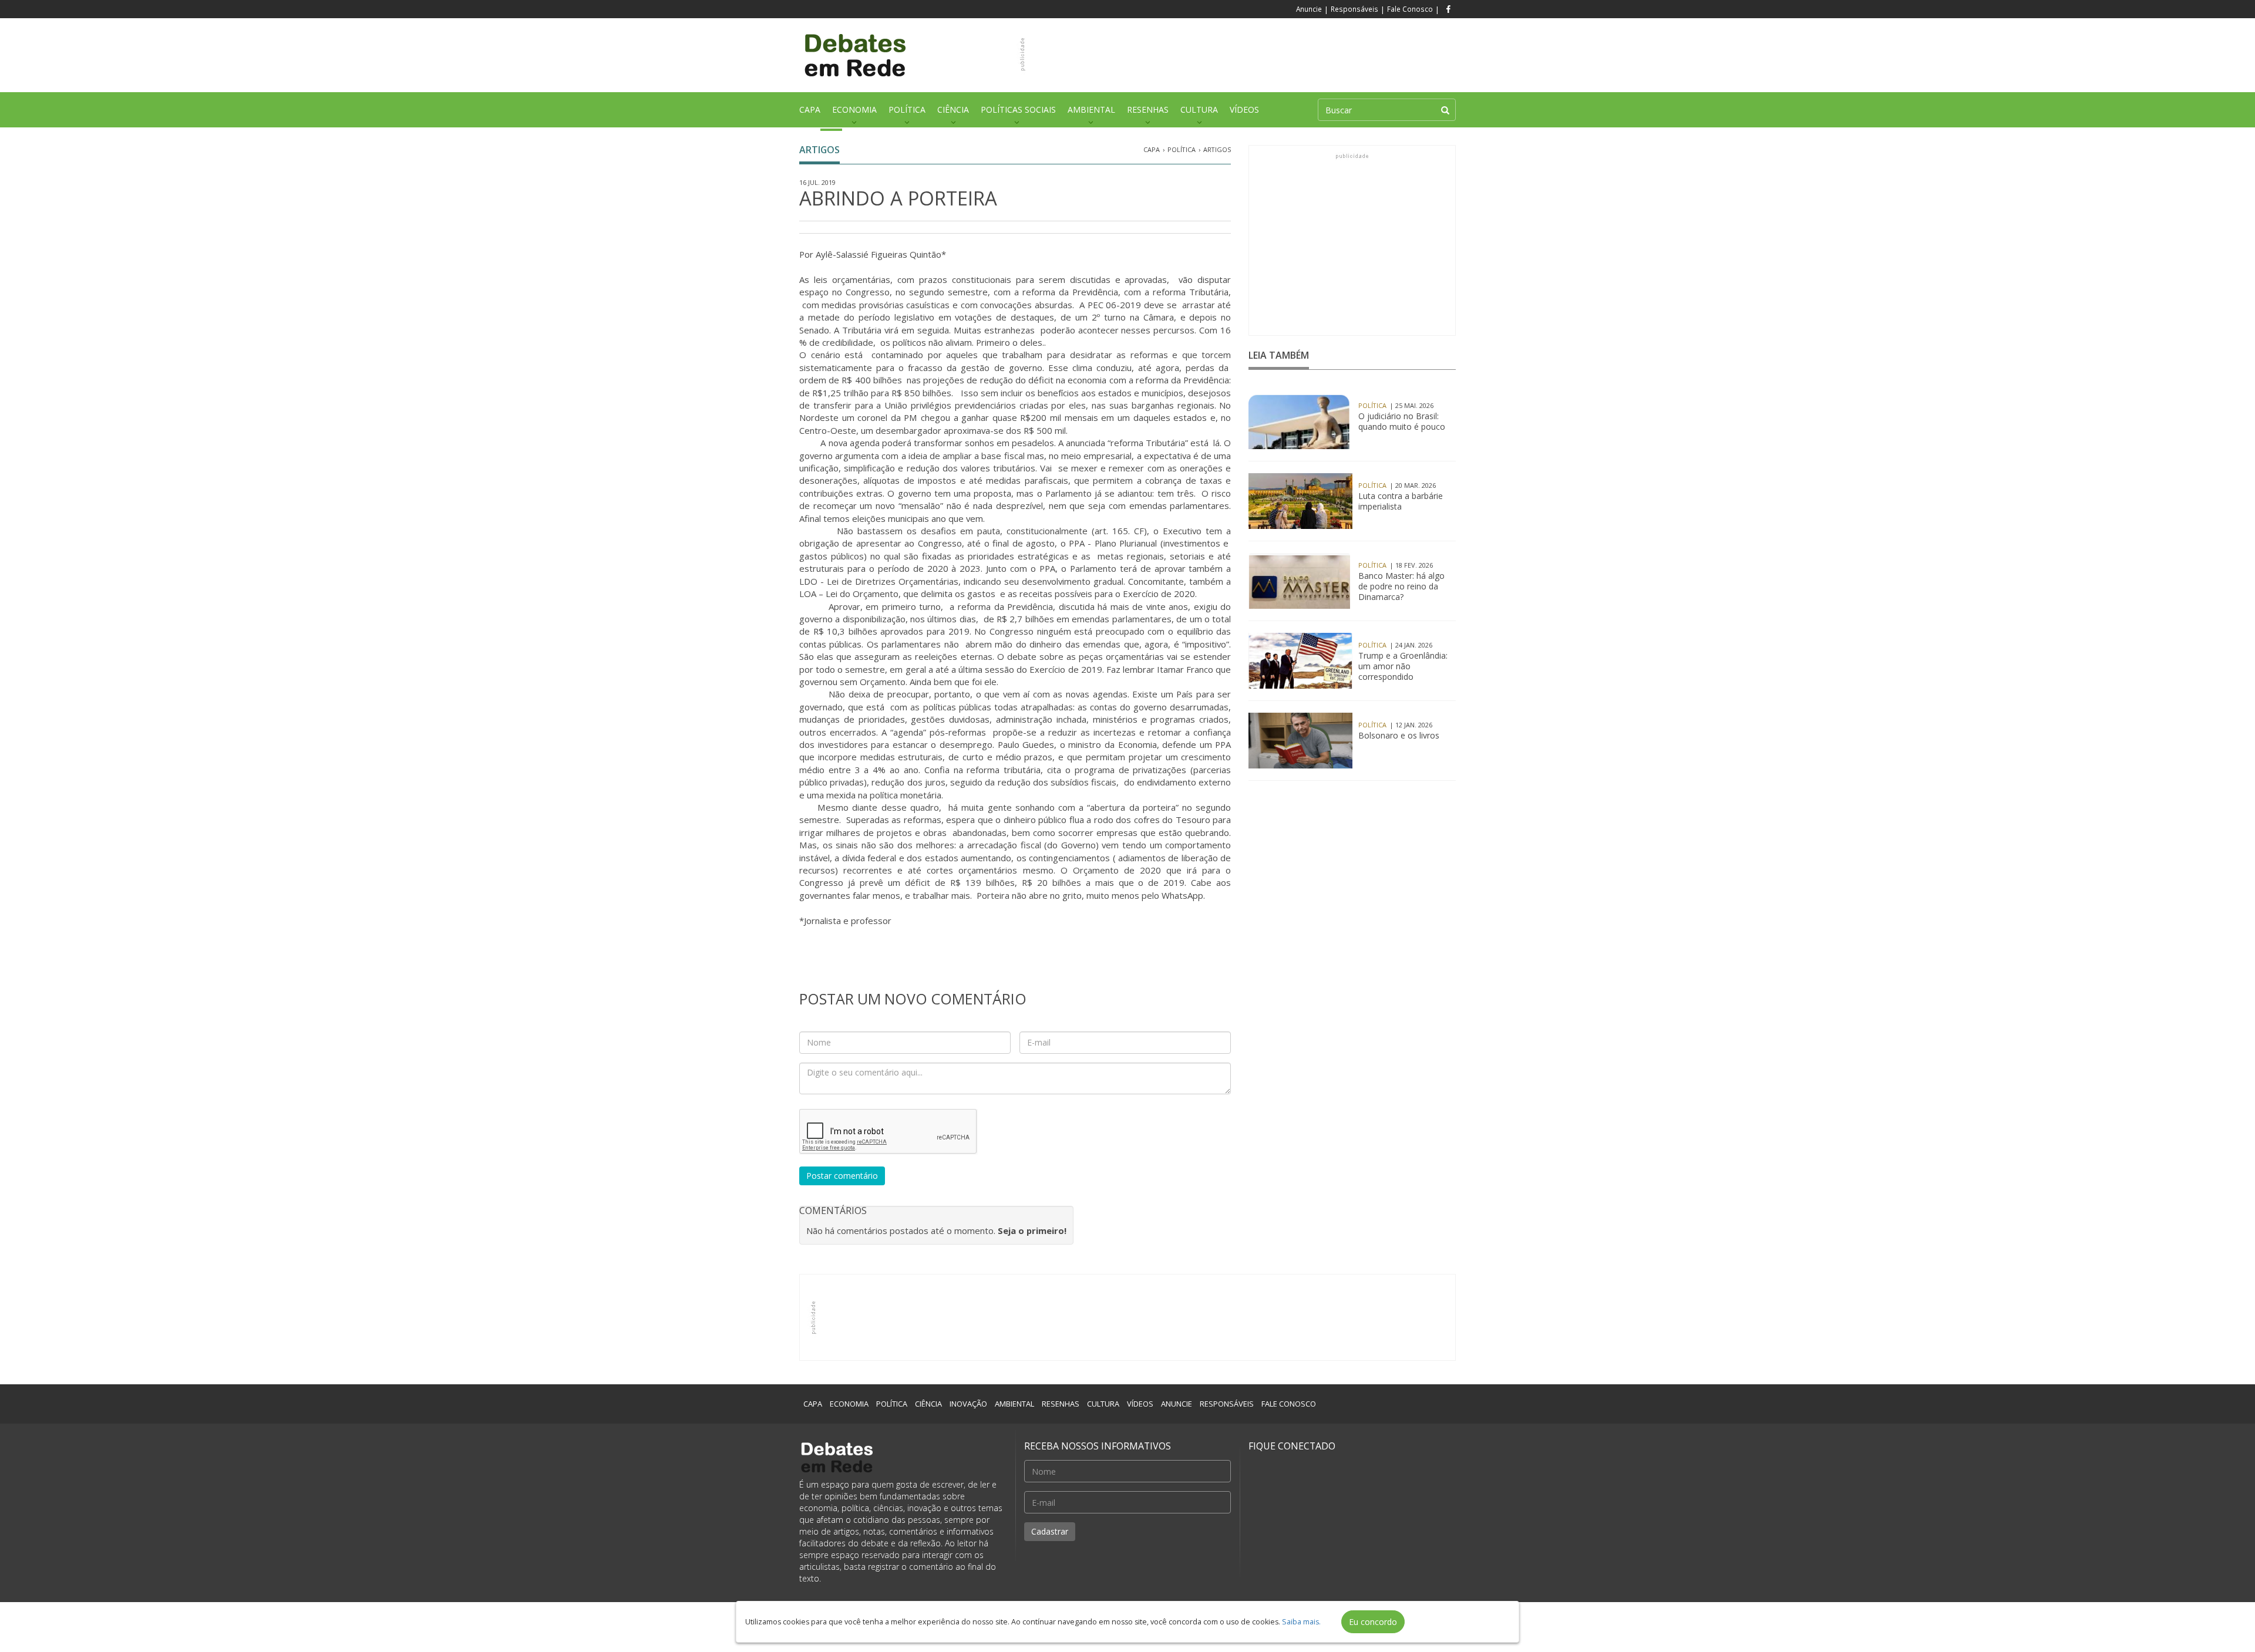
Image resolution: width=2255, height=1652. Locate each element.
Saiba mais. (1301, 1622)
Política (1182, 149)
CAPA (810, 109)
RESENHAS (1148, 109)
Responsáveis (1354, 9)
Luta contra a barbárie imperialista (1401, 501)
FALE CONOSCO (1289, 1404)
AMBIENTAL (1091, 109)
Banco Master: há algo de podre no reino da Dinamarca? (1401, 586)
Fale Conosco (1410, 9)
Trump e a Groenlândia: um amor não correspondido (1403, 666)
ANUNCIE (1177, 1404)
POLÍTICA (907, 109)
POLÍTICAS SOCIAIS (1018, 109)
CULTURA (1199, 109)
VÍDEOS (1244, 109)
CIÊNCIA (953, 109)
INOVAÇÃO (968, 1404)
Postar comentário (842, 1176)
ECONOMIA (854, 109)
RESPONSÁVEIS (1227, 1404)
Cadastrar (1050, 1531)
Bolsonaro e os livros (1399, 736)
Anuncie (1309, 9)
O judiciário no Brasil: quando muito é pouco (1402, 422)
